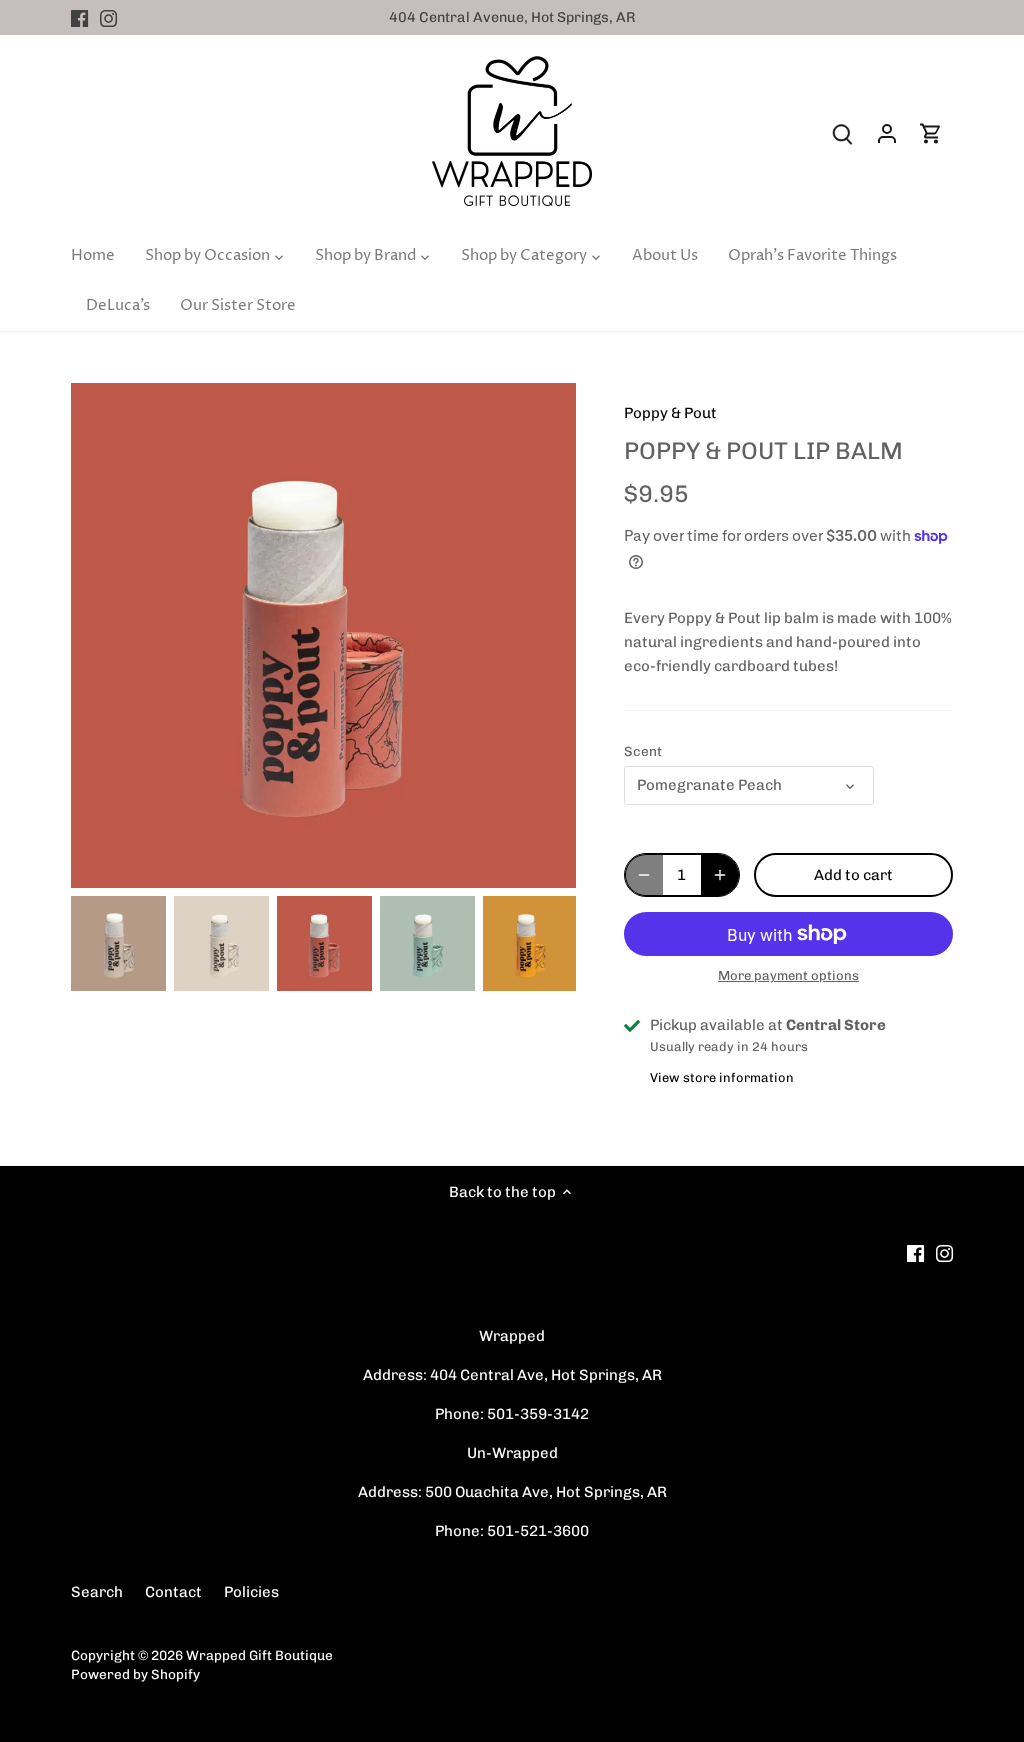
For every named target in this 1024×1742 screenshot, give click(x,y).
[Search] (843, 133)
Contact (173, 1592)
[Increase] (720, 875)
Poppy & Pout (670, 413)
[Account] (887, 133)
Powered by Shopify (135, 1674)
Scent (643, 751)
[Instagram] (108, 17)
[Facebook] (79, 17)
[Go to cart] (931, 133)
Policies (251, 1592)
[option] (118, 943)
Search (97, 1592)
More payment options (788, 976)
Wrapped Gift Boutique (259, 1655)
